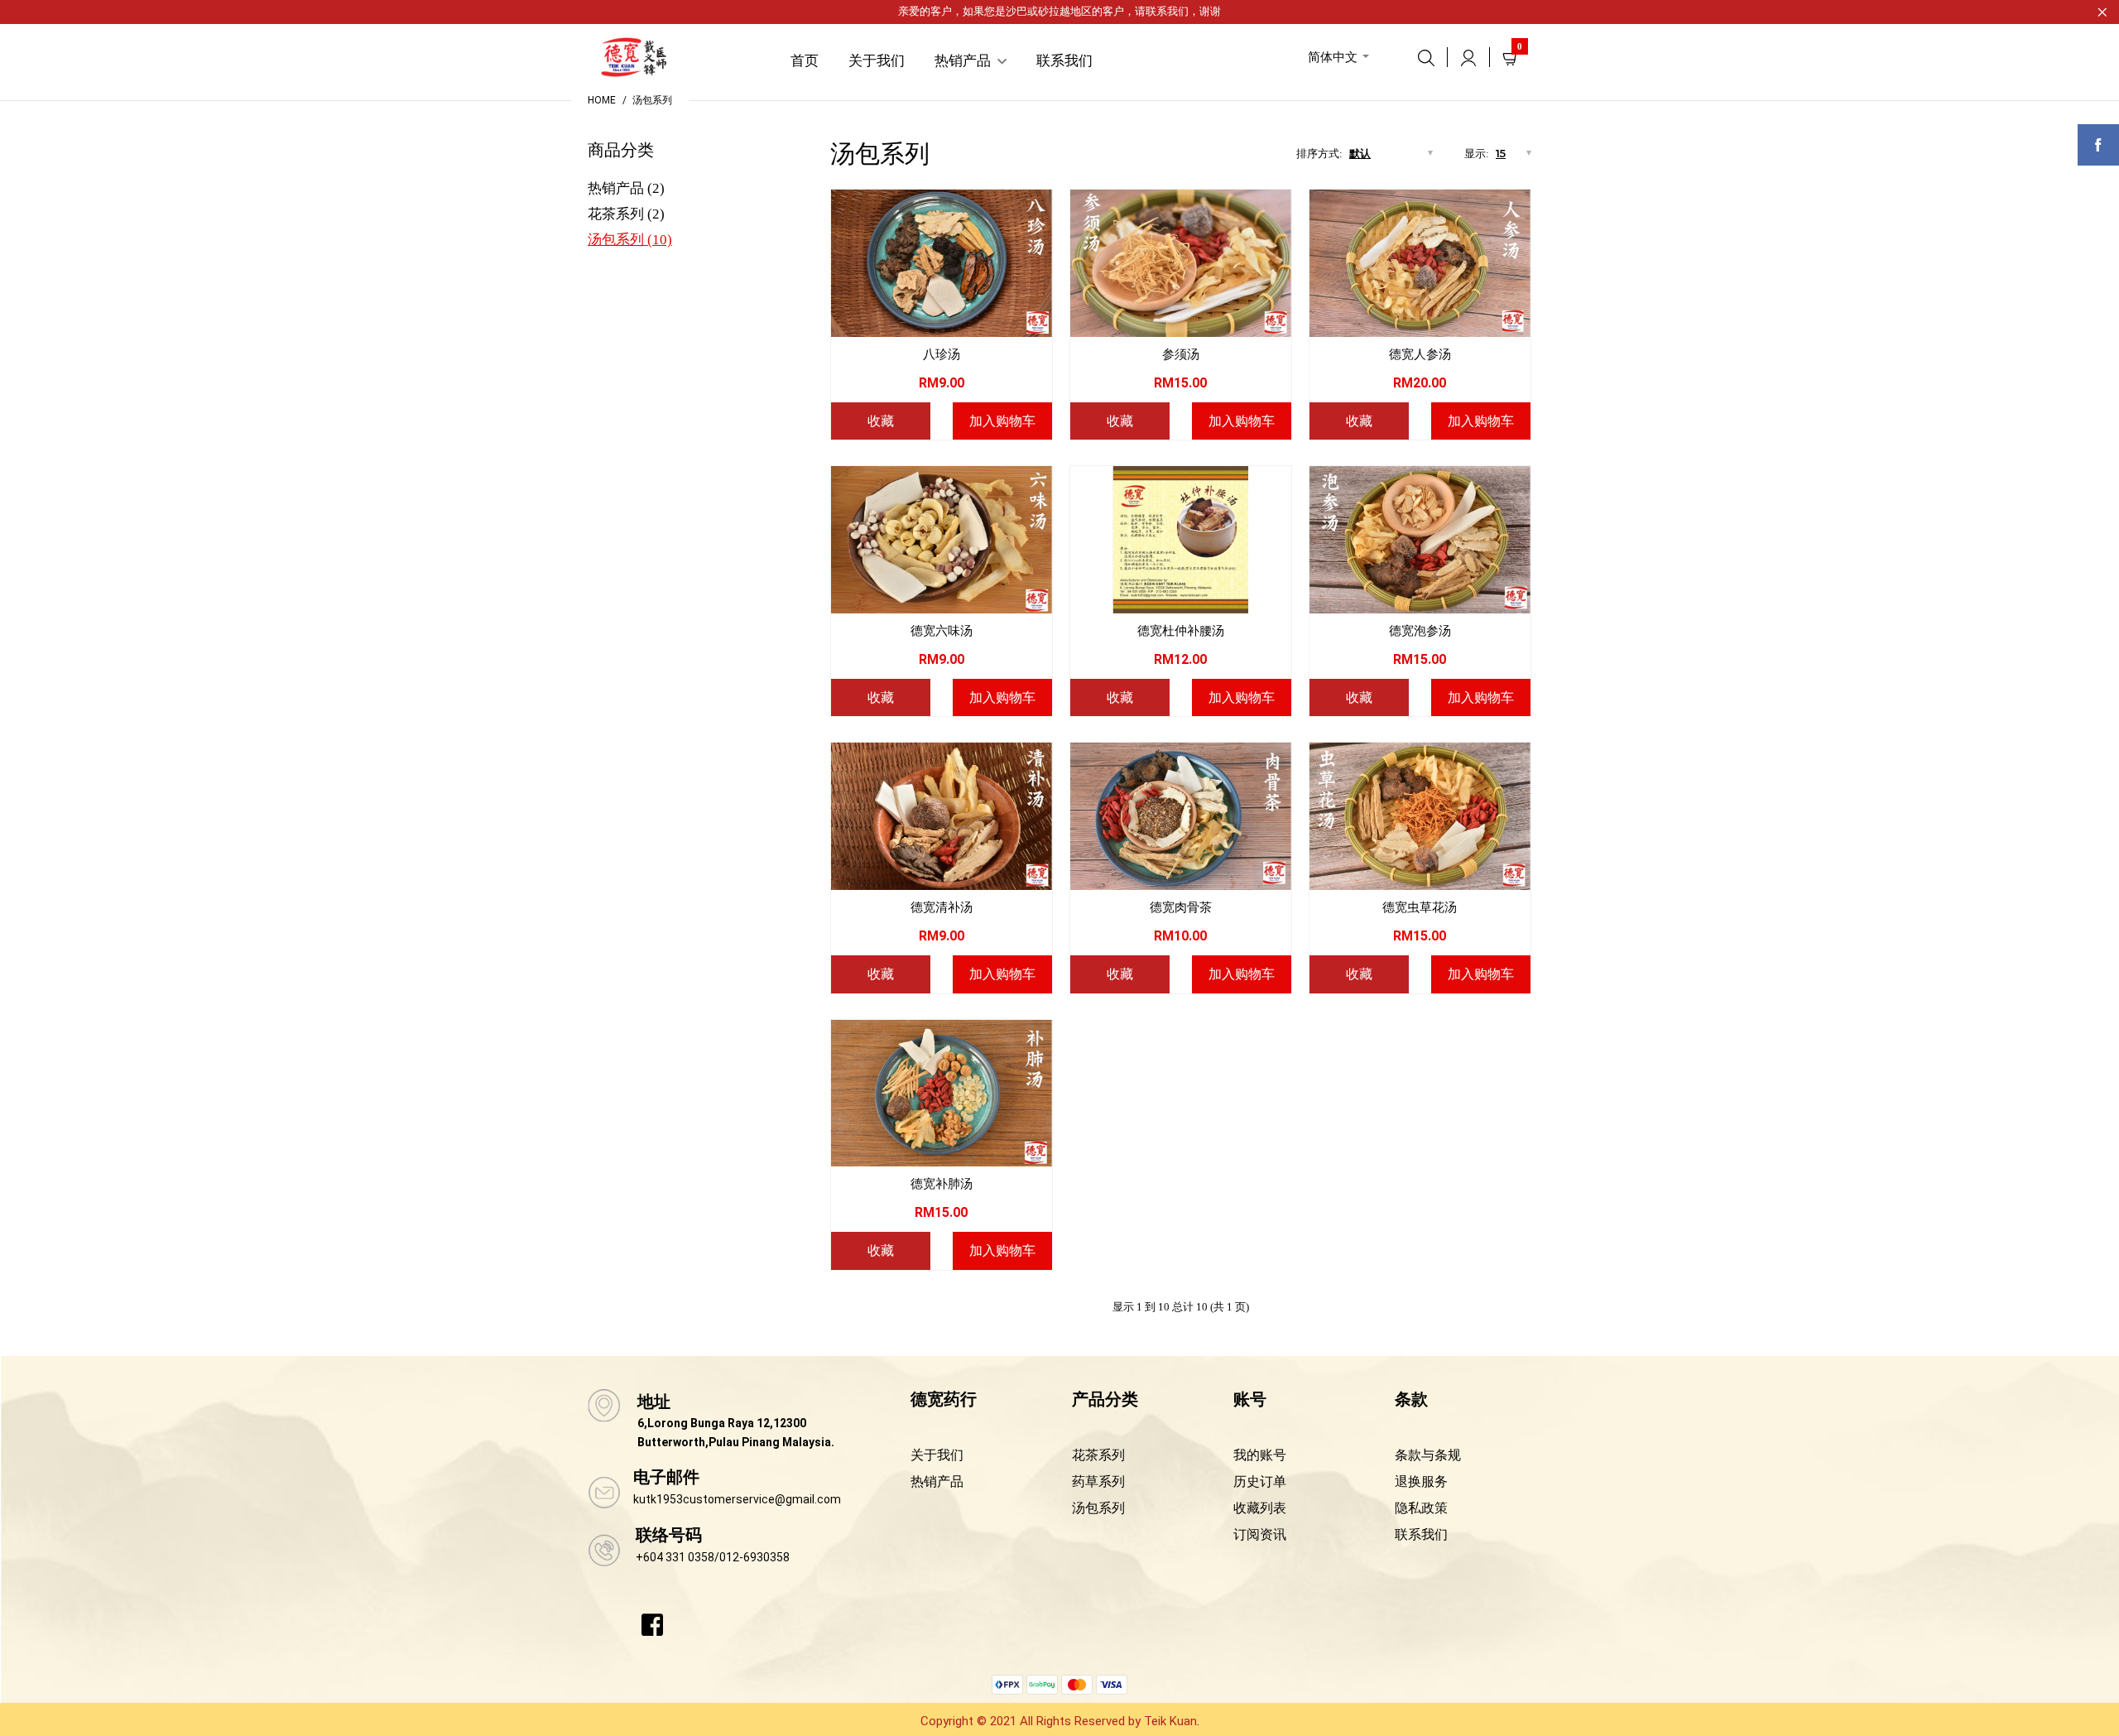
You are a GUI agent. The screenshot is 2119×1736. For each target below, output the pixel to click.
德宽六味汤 (942, 631)
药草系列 (1098, 1481)
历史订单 (1260, 1481)
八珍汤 (942, 354)
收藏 (881, 421)
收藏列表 (1260, 1508)
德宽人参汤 (1420, 354)
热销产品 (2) (626, 188)
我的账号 (1260, 1455)
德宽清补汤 (942, 907)
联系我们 (1167, 11)
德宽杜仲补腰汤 (1181, 631)
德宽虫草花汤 (1420, 907)
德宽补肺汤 (942, 1184)
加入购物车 (1002, 421)
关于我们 (937, 1455)
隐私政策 (1421, 1508)
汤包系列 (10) (630, 240)
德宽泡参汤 (1420, 631)
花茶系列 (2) (626, 214)
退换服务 (1421, 1481)
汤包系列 (652, 100)
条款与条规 (1428, 1455)
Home (602, 100)
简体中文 (1333, 57)
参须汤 (1181, 354)
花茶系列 (1098, 1455)
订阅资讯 (1260, 1534)
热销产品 (937, 1481)
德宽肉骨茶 (1181, 907)
